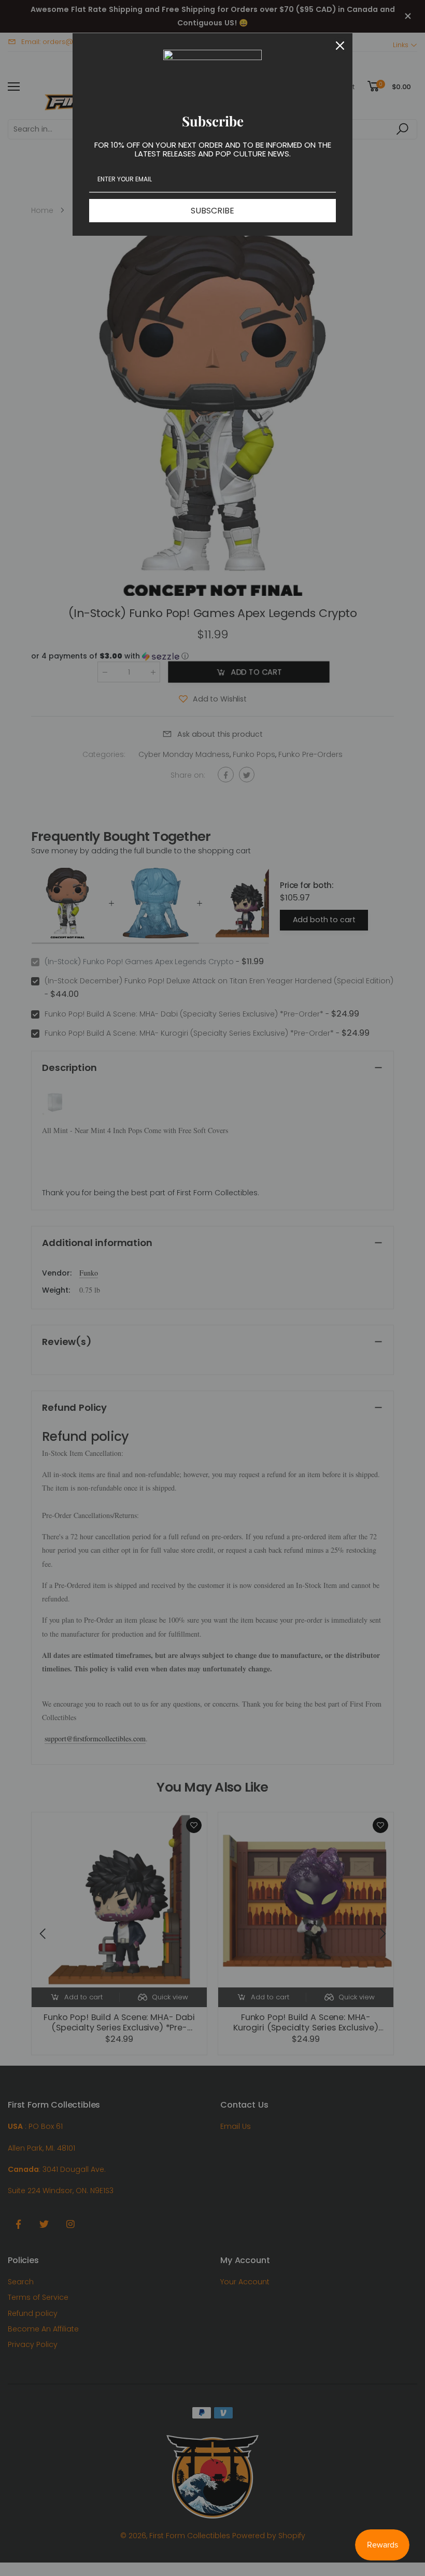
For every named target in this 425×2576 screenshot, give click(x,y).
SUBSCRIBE (212, 211)
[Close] (340, 46)
